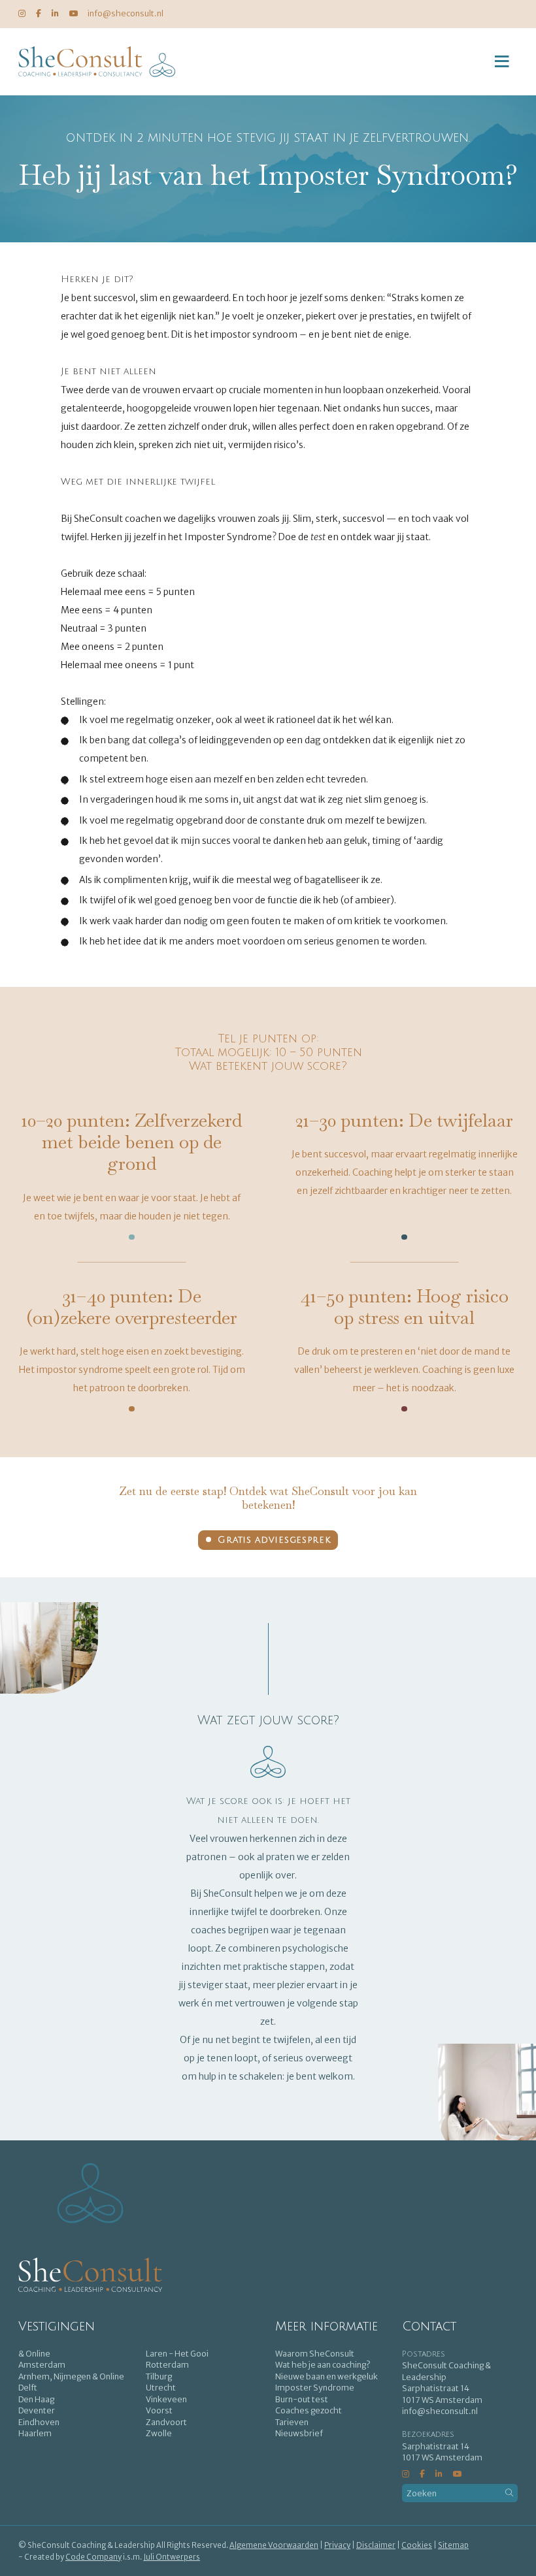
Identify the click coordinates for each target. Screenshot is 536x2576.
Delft (28, 2388)
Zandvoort (166, 2422)
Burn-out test (302, 2399)
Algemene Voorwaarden (274, 2545)
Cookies (417, 2545)
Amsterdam (42, 2365)
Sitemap (453, 2545)
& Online (34, 2354)
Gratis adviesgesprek (274, 1540)
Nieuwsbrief (299, 2433)
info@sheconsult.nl (126, 13)
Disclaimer (376, 2545)
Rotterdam (167, 2365)
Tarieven (292, 2422)
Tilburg (159, 2376)
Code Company (93, 2557)
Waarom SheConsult (315, 2354)
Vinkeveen (166, 2399)
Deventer (37, 2410)
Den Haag (36, 2399)
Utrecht (161, 2388)
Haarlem (35, 2433)
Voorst (159, 2410)
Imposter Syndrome (315, 2388)
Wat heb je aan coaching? (323, 2365)
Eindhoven (39, 2422)
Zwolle (159, 2433)
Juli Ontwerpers (172, 2557)
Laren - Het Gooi (177, 2354)
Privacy (337, 2545)
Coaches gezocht (309, 2410)
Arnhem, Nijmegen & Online (71, 2376)
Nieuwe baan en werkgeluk (327, 2376)
